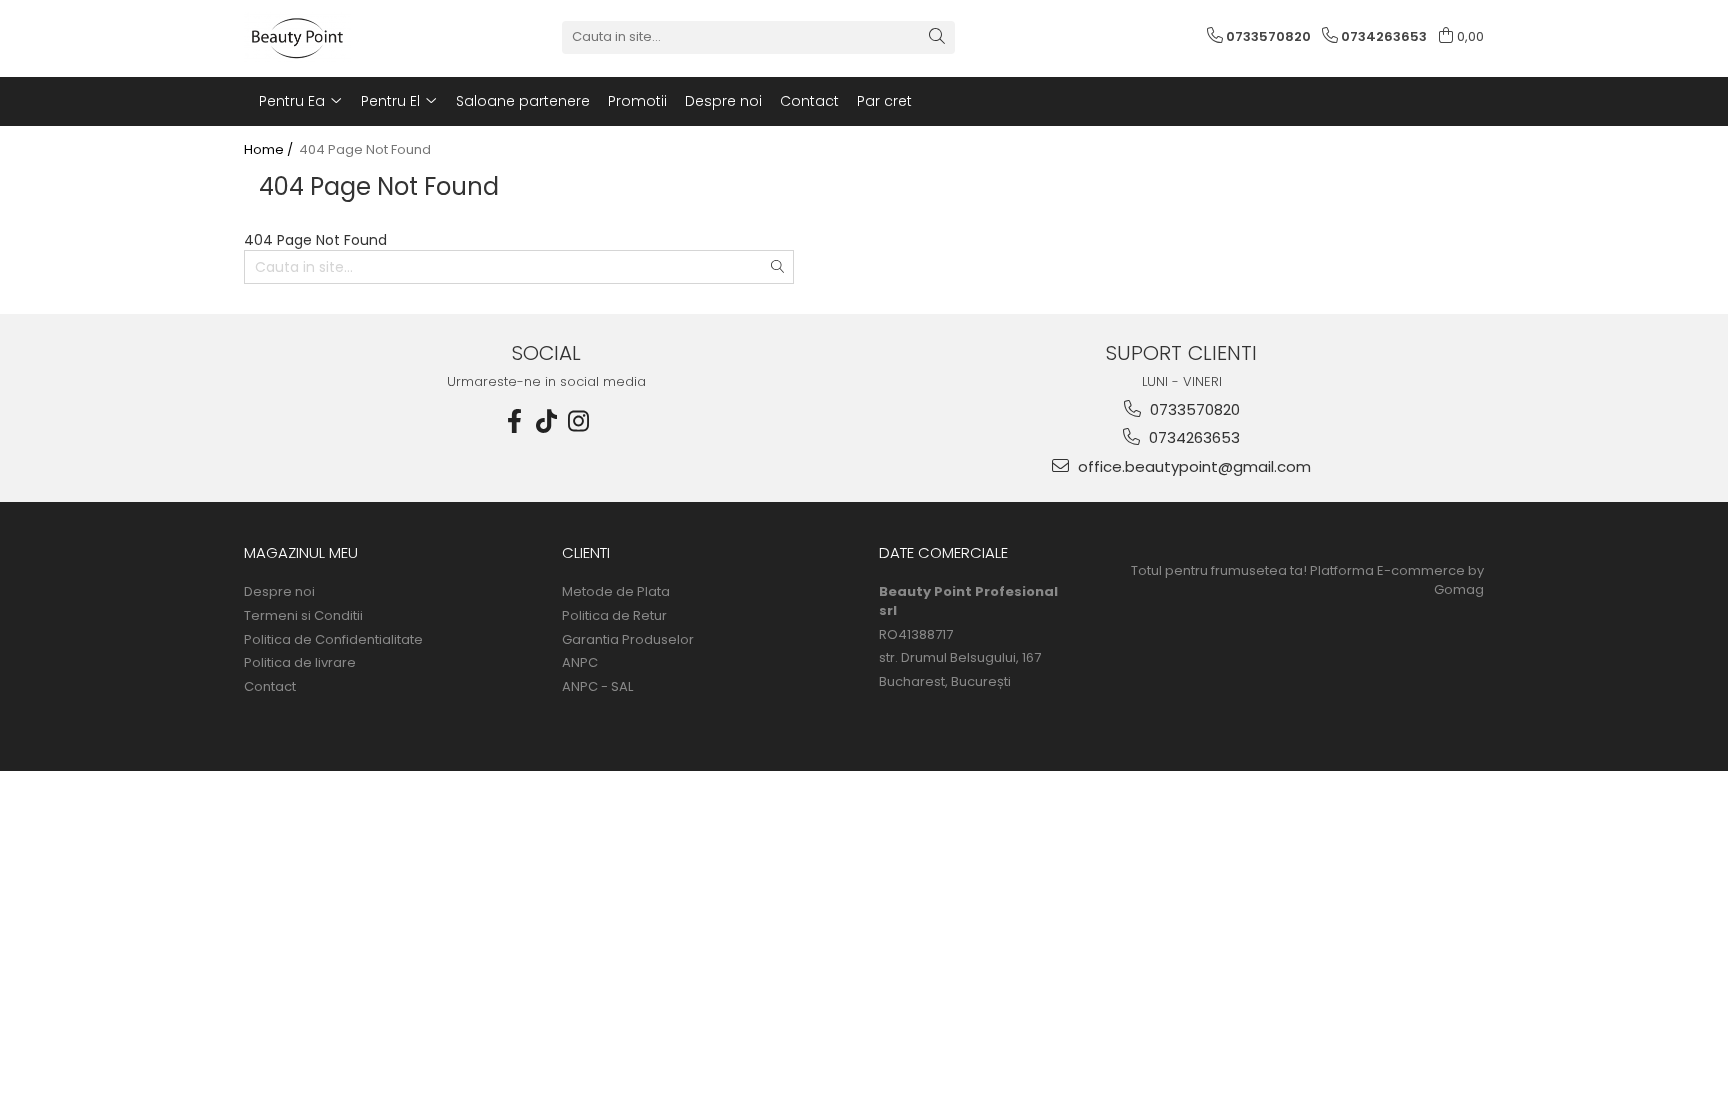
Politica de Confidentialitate (333, 640)
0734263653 (1192, 437)
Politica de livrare (300, 663)
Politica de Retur (614, 616)
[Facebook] (515, 421)
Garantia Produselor (628, 640)
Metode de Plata (616, 592)
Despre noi (723, 101)
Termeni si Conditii (303, 616)
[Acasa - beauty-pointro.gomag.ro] (344, 37)
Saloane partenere (523, 101)
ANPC (580, 663)
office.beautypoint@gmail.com (1192, 466)
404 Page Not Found (365, 150)
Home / (270, 150)
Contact (809, 101)
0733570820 (1193, 409)
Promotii (637, 101)
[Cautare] (937, 37)
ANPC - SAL (597, 687)
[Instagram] (579, 421)
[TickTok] (547, 421)
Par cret (884, 101)
